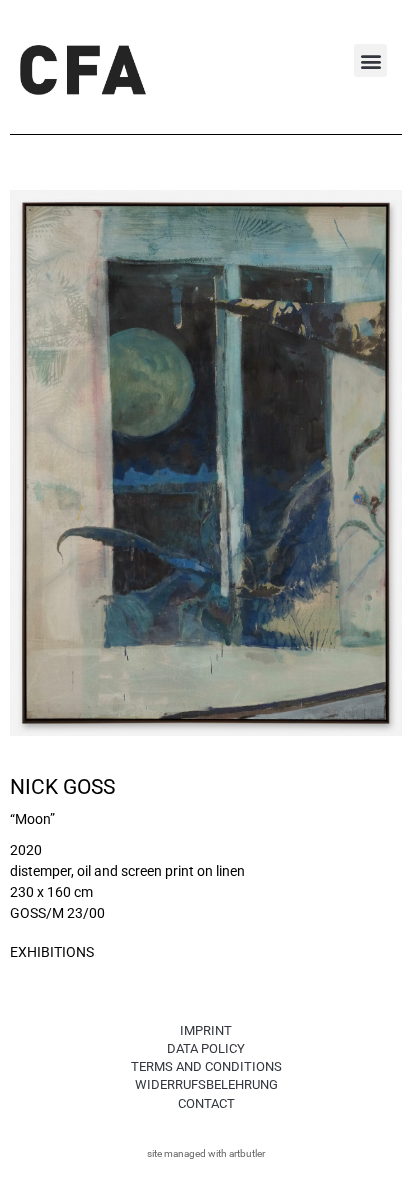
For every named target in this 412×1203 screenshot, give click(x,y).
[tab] (52, 953)
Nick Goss (62, 787)
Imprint (206, 1030)
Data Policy (206, 1048)
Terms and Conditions (206, 1066)
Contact (206, 1103)
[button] (370, 60)
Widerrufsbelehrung (206, 1084)
